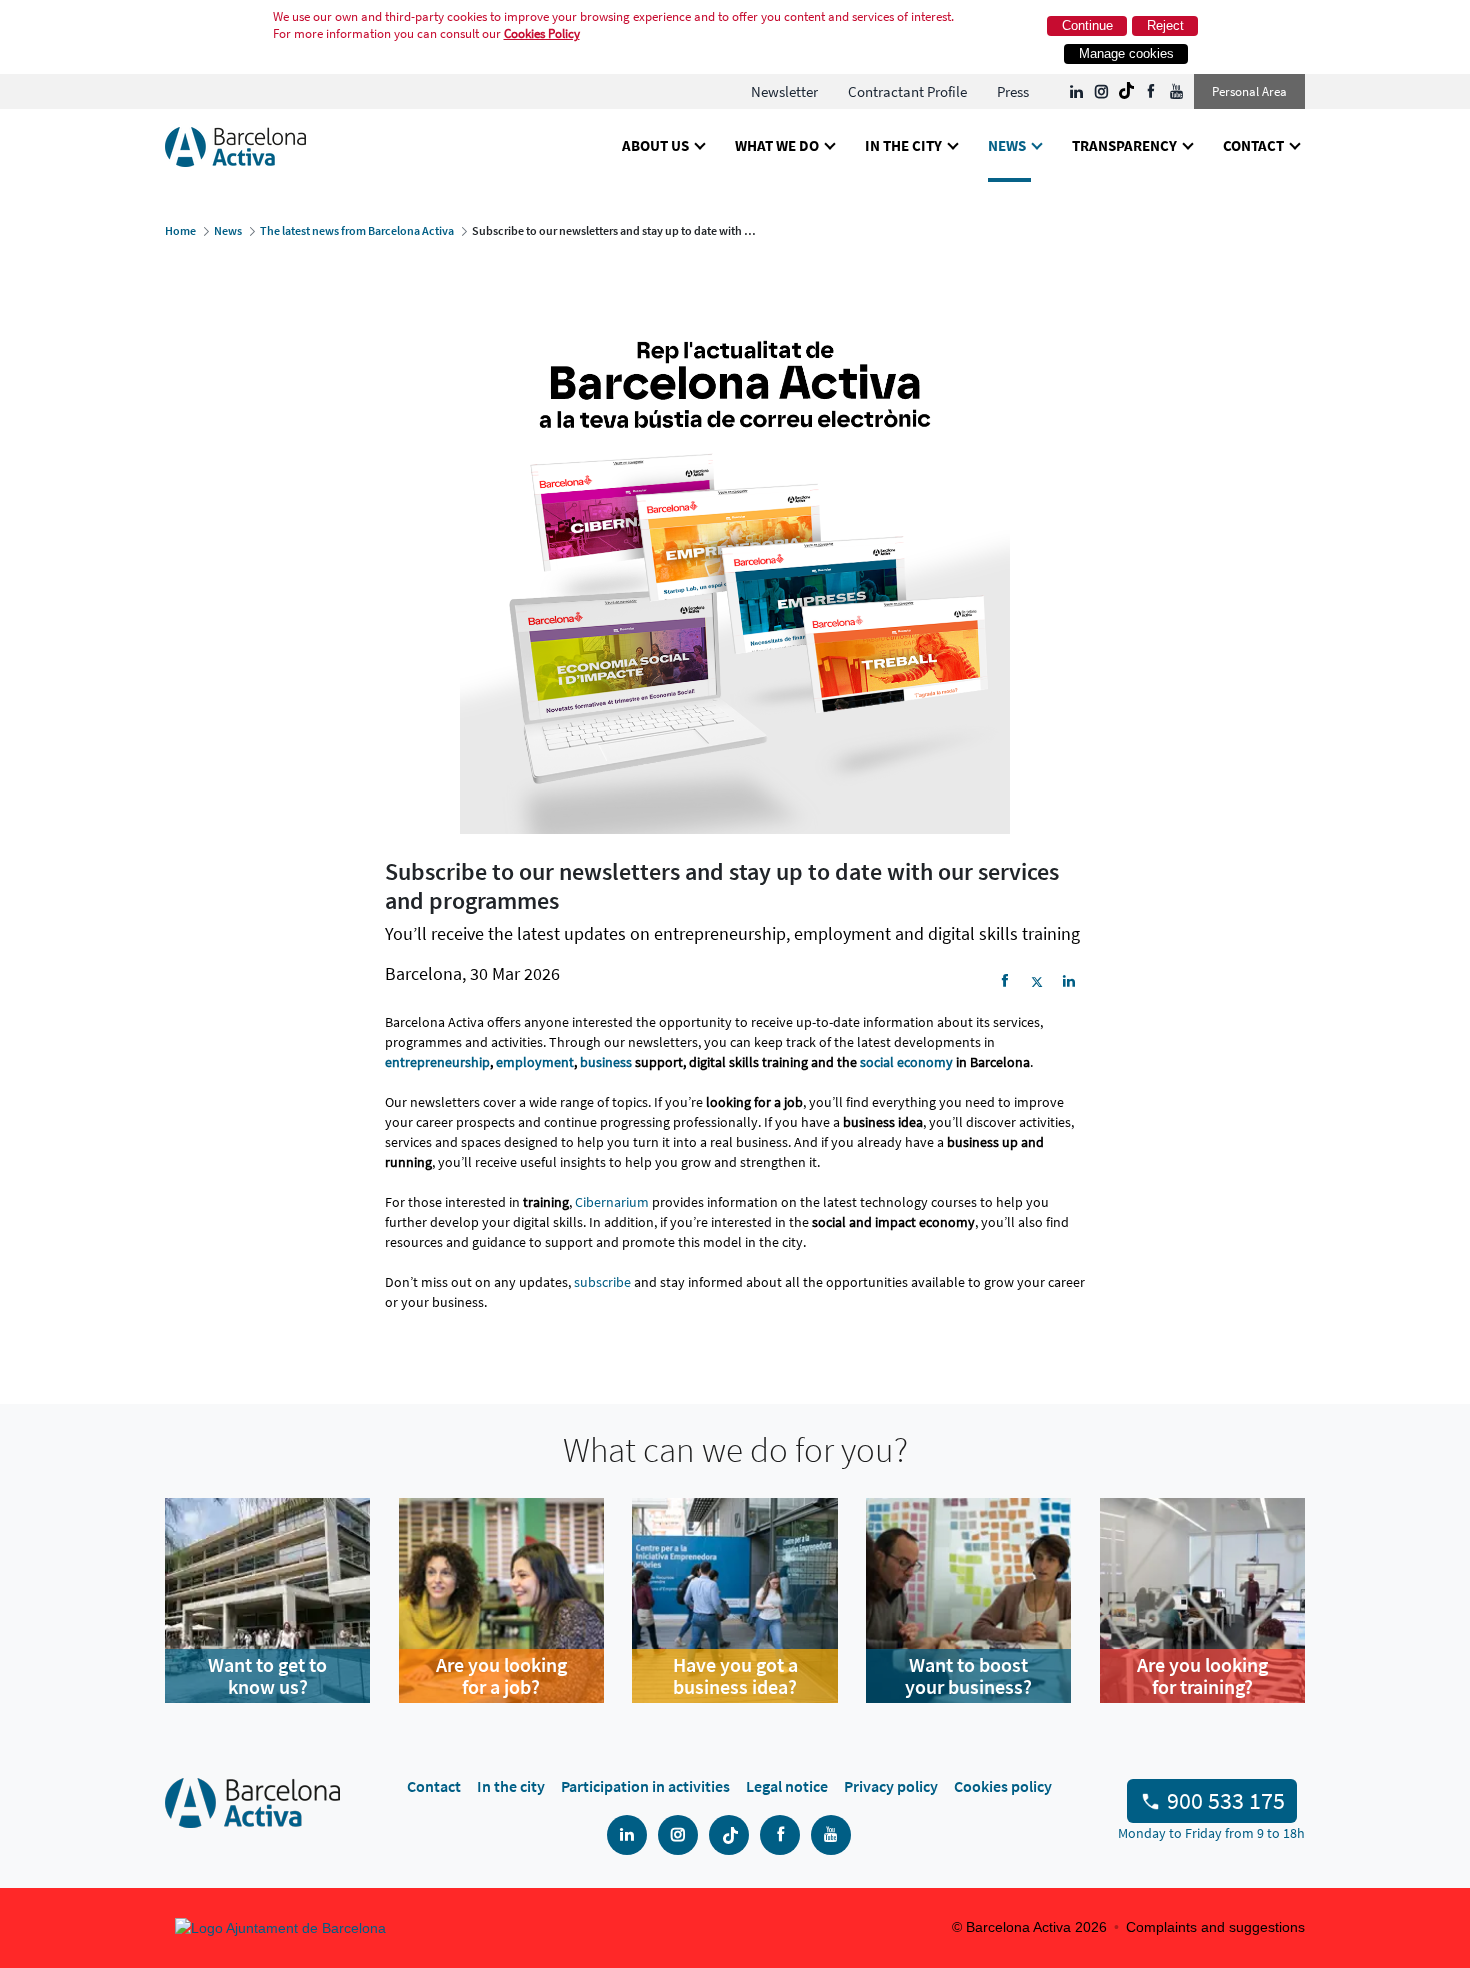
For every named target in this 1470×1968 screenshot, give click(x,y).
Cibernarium (612, 1202)
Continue (1087, 25)
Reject (1165, 25)
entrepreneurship (437, 1062)
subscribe (602, 1282)
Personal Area (1249, 91)
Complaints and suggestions (1215, 1927)
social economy (906, 1062)
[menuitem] (784, 91)
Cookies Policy (542, 33)
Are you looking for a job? (501, 1676)
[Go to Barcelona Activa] (235, 145)
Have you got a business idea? (735, 1676)
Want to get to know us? (267, 1676)
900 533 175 (1226, 1800)
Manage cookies (1126, 53)
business (606, 1062)
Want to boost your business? (968, 1676)
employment (535, 1062)
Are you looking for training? (1202, 1676)
